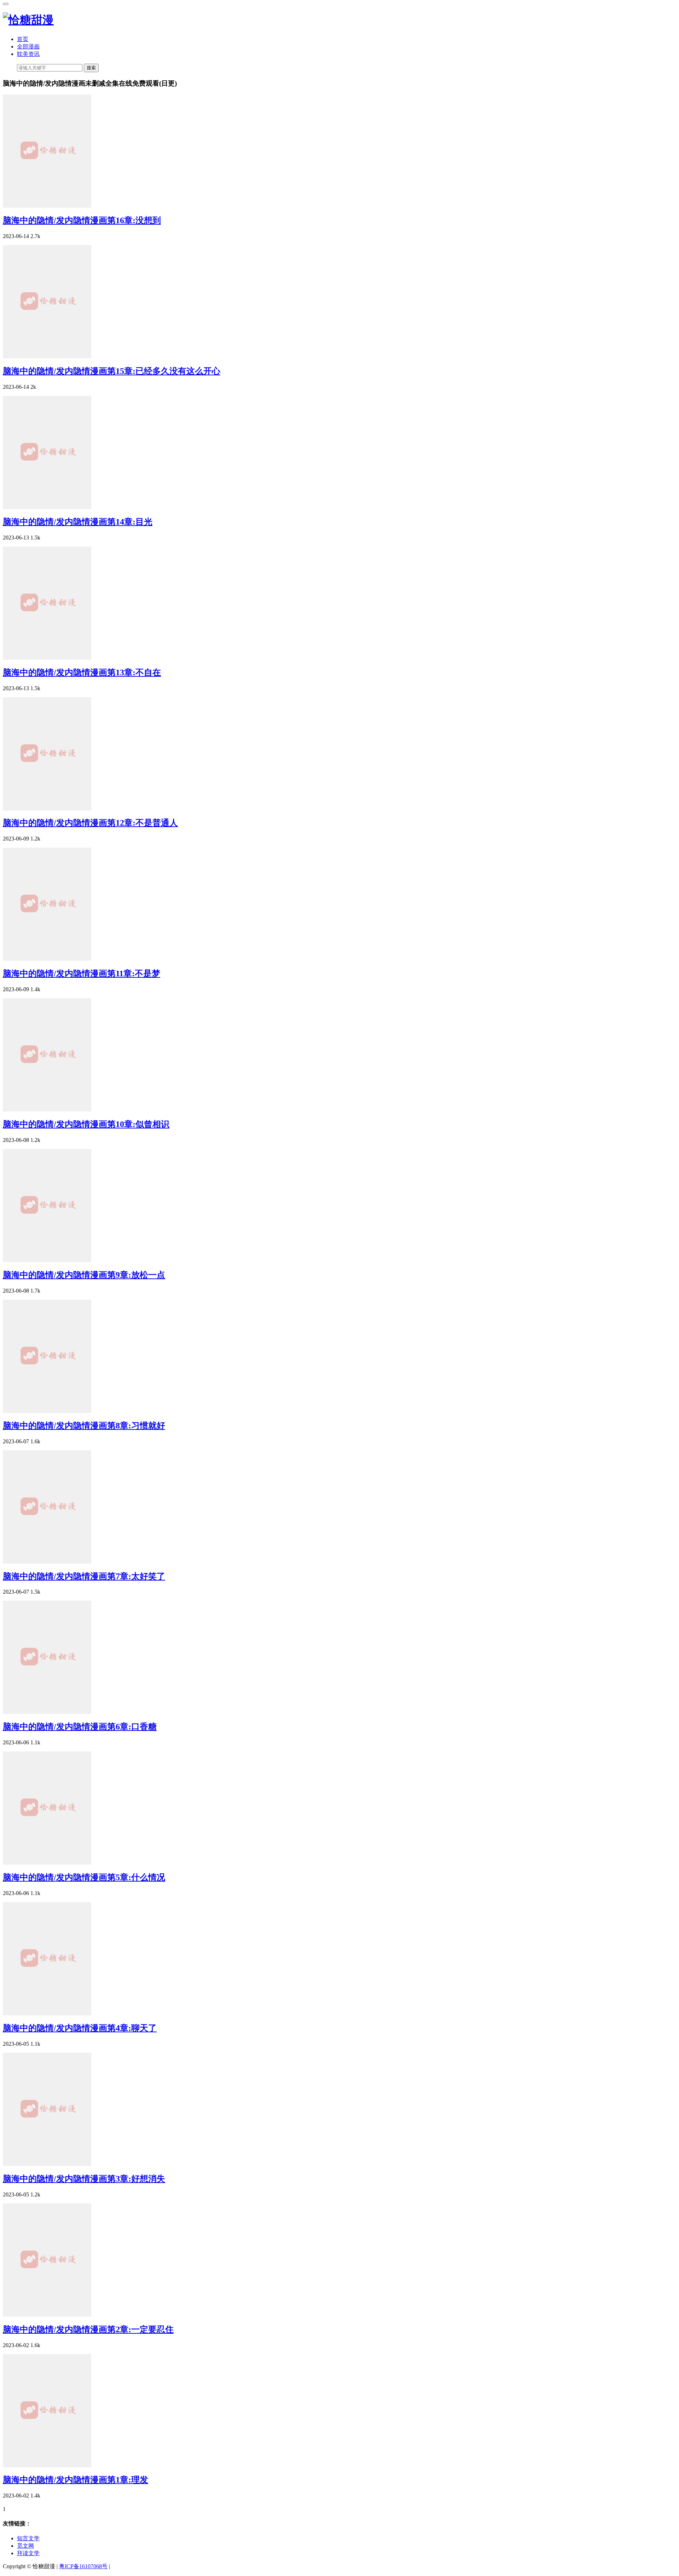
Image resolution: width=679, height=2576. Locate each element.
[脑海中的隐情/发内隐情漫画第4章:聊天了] (47, 2013)
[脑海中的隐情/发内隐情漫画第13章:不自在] (47, 658)
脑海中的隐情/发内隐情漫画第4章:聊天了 (80, 2028)
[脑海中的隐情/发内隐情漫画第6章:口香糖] (47, 1712)
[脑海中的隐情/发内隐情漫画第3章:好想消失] (47, 2164)
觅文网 (25, 2546)
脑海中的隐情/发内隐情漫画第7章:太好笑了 (84, 1576)
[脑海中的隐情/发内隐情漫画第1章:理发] (47, 2465)
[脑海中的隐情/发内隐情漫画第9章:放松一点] (47, 1260)
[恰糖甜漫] (28, 20)
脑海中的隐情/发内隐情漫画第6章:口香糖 (80, 1727)
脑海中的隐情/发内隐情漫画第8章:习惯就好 (84, 1426)
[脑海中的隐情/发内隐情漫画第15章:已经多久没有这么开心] (47, 356)
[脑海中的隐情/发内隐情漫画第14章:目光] (47, 507)
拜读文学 (28, 2553)
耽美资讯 (28, 54)
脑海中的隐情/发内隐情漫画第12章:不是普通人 (90, 823)
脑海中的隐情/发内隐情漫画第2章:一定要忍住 (88, 2329)
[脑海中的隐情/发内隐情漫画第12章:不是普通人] (47, 808)
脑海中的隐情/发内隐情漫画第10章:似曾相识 (86, 1124)
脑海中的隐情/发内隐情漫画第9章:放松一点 (84, 1275)
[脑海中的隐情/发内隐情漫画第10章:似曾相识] (47, 1110)
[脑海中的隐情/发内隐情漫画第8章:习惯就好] (47, 1411)
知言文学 (28, 2538)
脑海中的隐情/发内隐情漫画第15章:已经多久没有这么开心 (112, 371)
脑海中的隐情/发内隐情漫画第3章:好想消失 (84, 2179)
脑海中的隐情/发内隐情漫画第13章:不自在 (82, 672)
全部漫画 (28, 47)
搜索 (91, 68)
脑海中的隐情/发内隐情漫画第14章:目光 (78, 522)
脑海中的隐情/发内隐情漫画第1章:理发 (76, 2480)
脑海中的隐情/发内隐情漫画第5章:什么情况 (84, 1877)
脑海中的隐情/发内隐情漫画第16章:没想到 (82, 220)
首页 (23, 39)
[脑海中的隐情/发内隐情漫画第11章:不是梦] (47, 959)
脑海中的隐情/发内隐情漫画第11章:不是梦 (82, 974)
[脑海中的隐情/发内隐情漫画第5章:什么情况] (47, 1863)
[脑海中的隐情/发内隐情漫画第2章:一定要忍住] (47, 2315)
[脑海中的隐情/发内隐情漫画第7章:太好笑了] (47, 1562)
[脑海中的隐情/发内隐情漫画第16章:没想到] (47, 206)
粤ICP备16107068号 (83, 2566)
